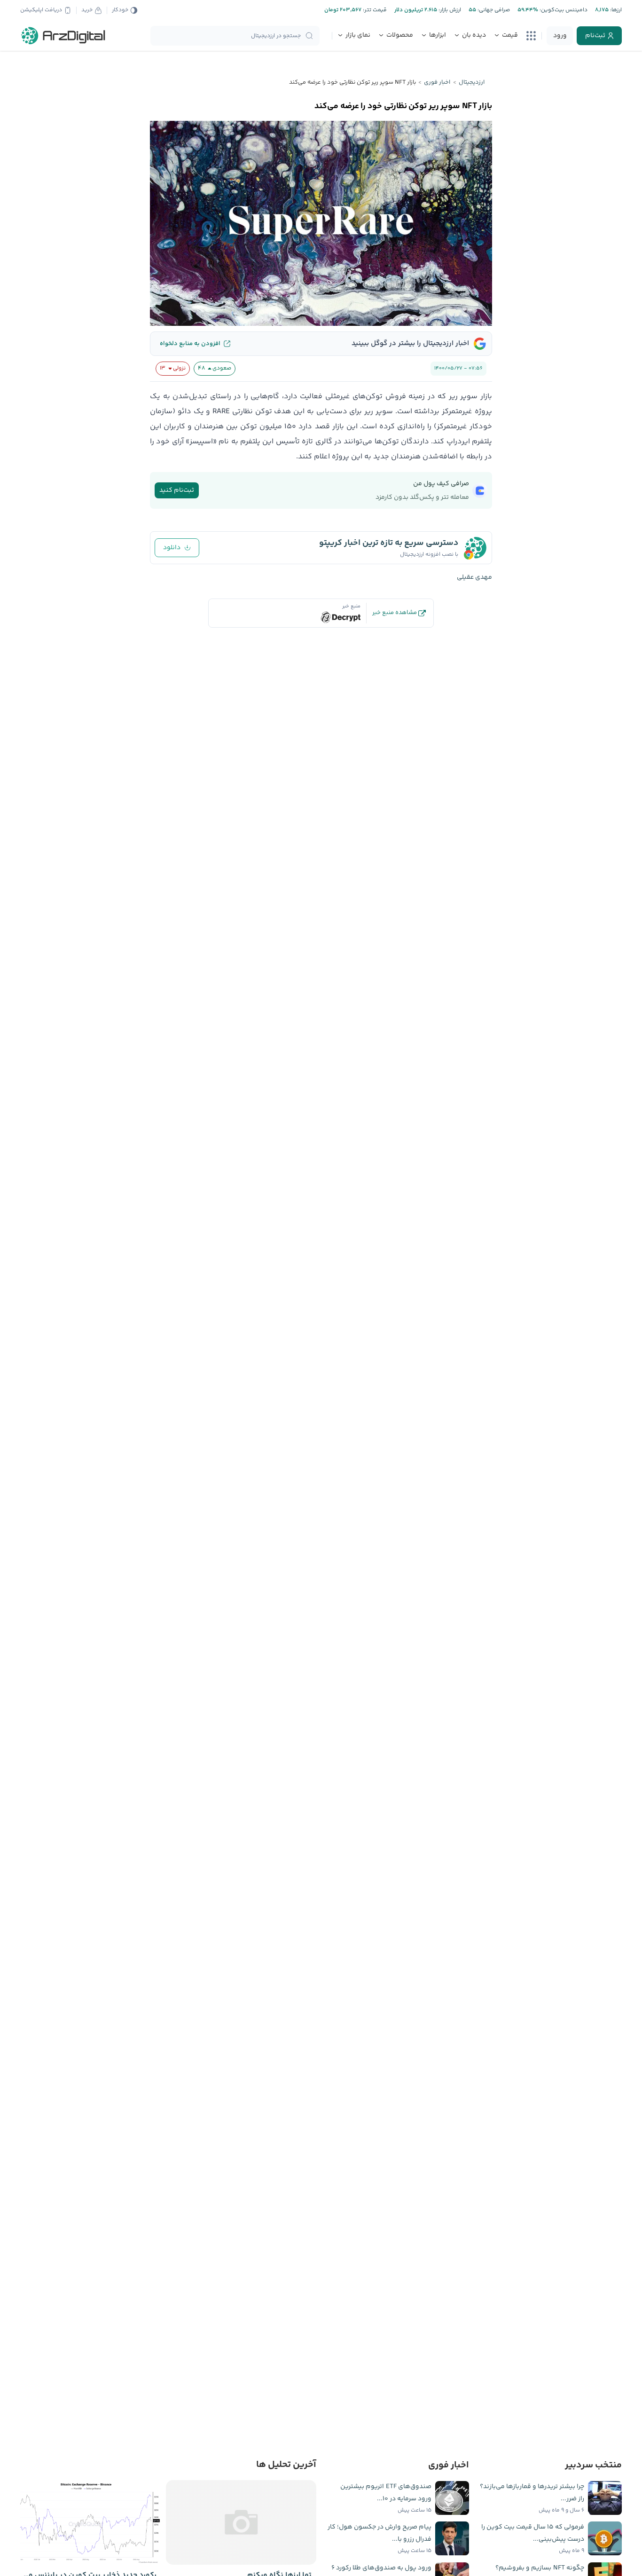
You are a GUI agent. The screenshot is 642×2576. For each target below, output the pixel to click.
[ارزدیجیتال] (63, 36)
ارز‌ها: (615, 10)
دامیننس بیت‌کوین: (563, 10)
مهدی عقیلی (474, 577)
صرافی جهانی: (493, 10)
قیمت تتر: (374, 10)
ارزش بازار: (449, 10)
